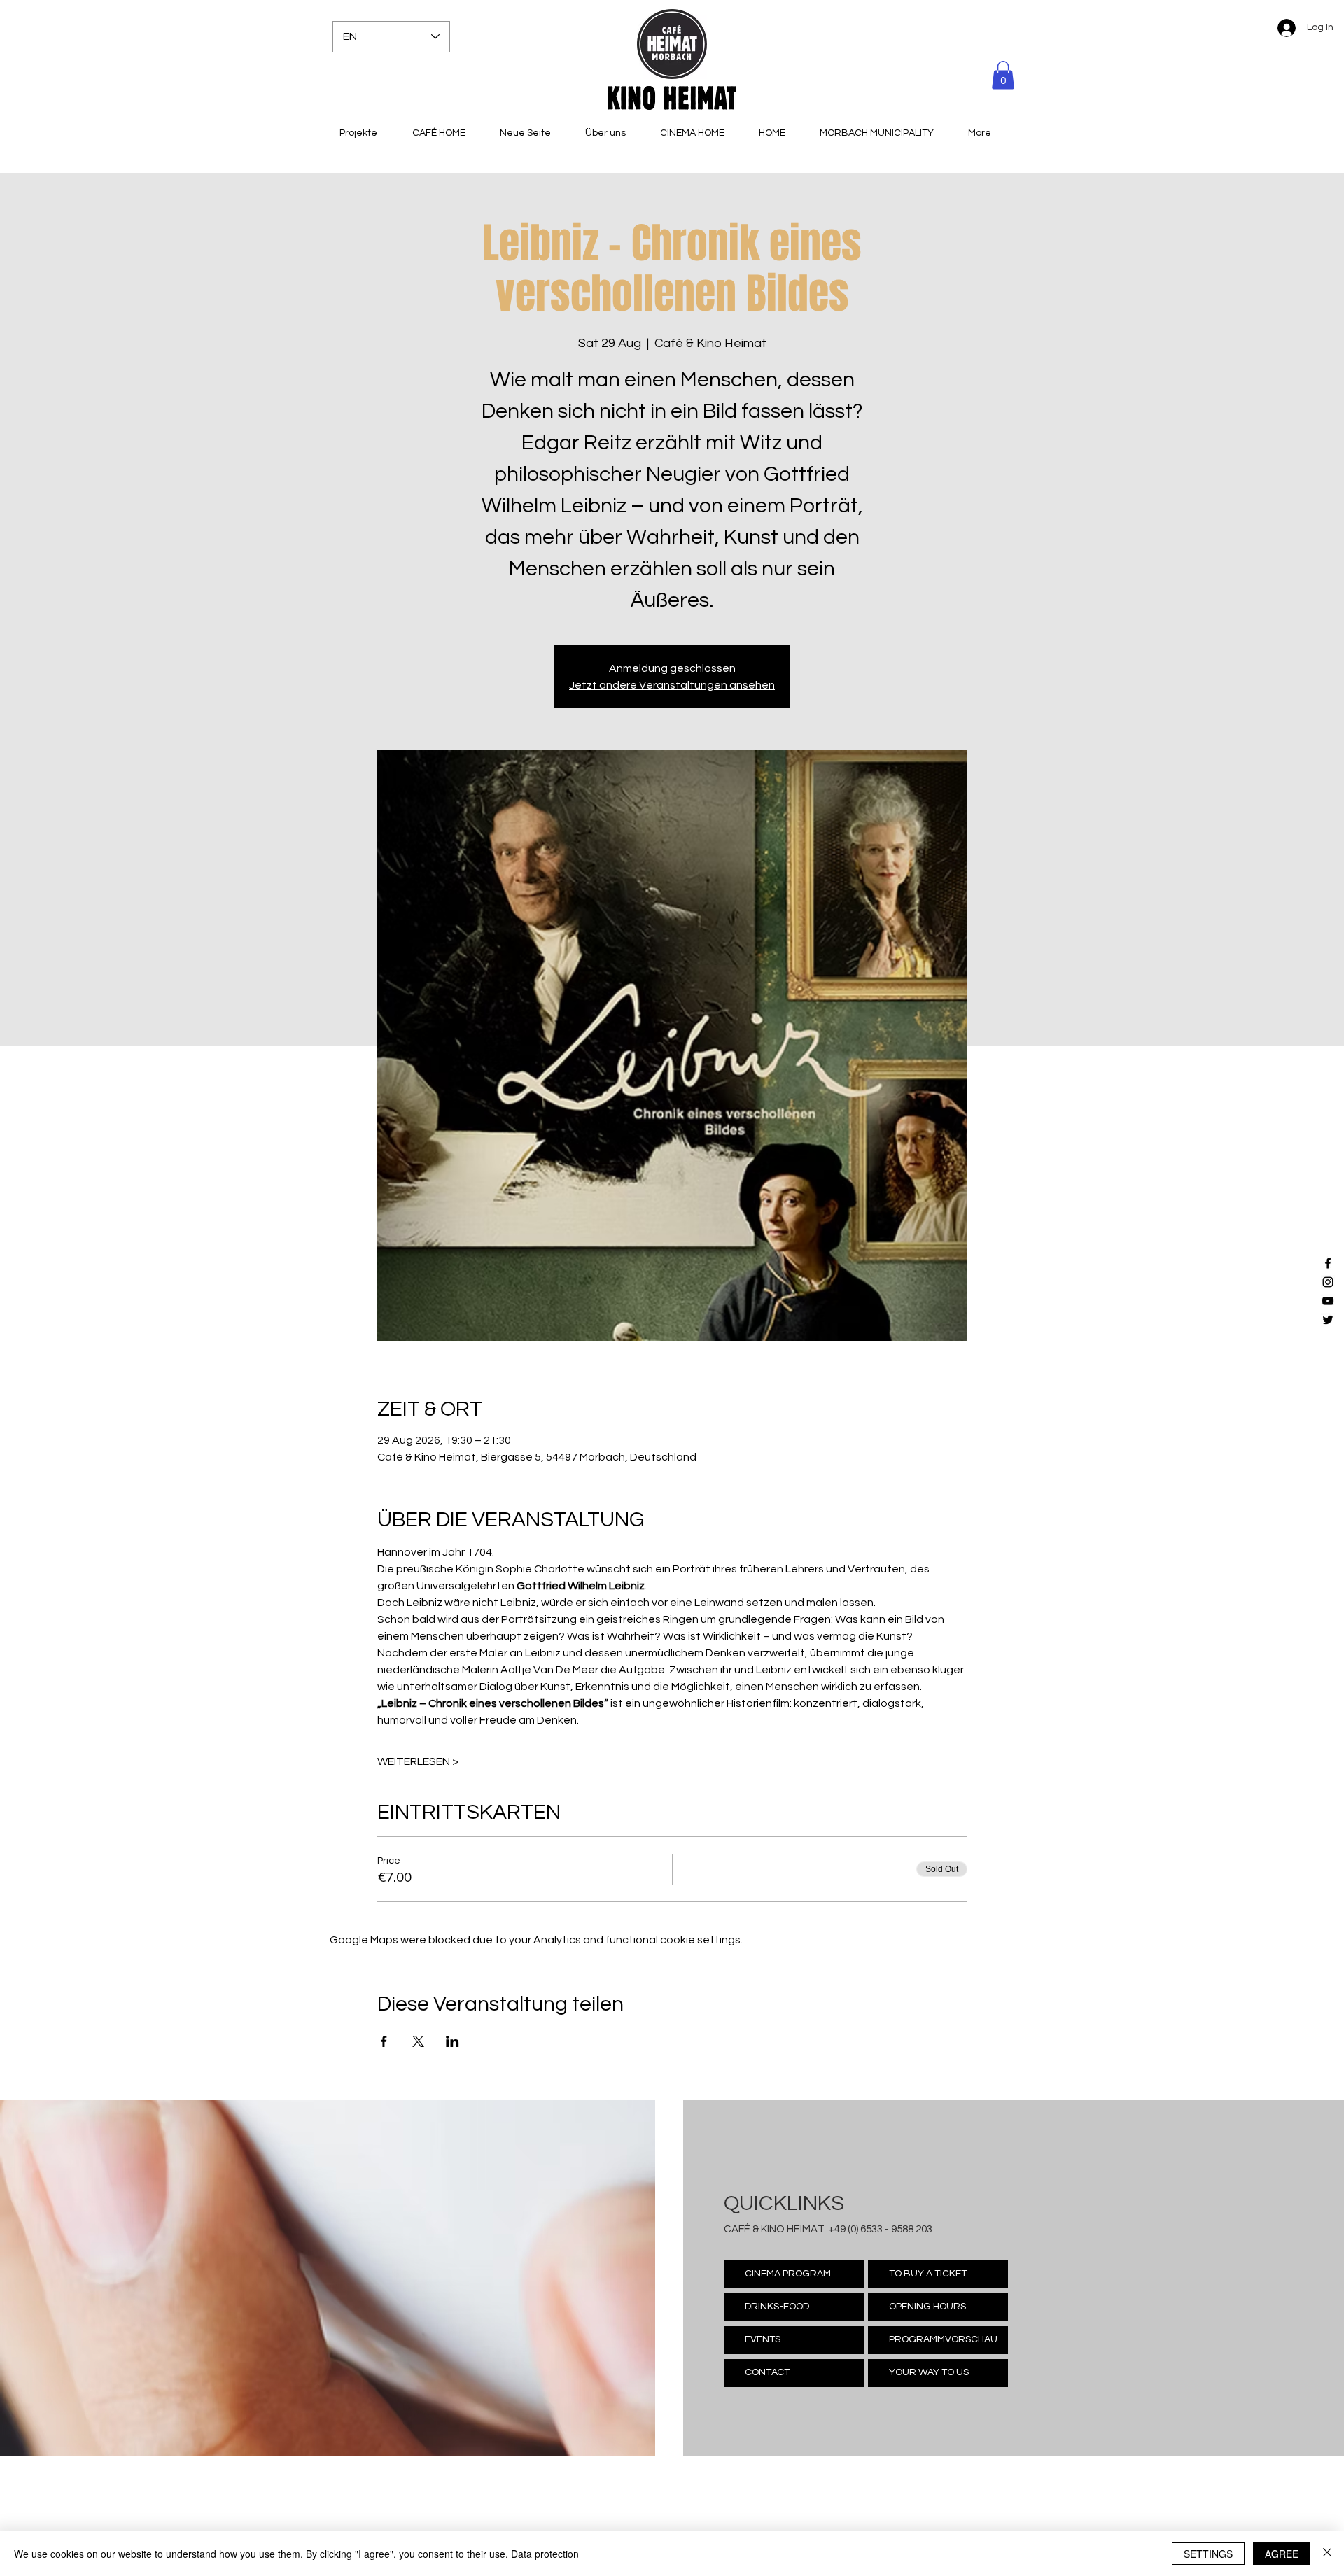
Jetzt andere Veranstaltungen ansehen (672, 685)
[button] (1003, 75)
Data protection (545, 2554)
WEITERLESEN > (418, 1761)
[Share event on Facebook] (384, 2041)
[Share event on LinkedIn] (453, 2041)
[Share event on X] (418, 2041)
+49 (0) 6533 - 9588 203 (880, 2229)
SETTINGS (1208, 2554)
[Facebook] (1328, 1263)
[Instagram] (1328, 1282)
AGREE (1282, 2554)
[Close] (1327, 2554)
